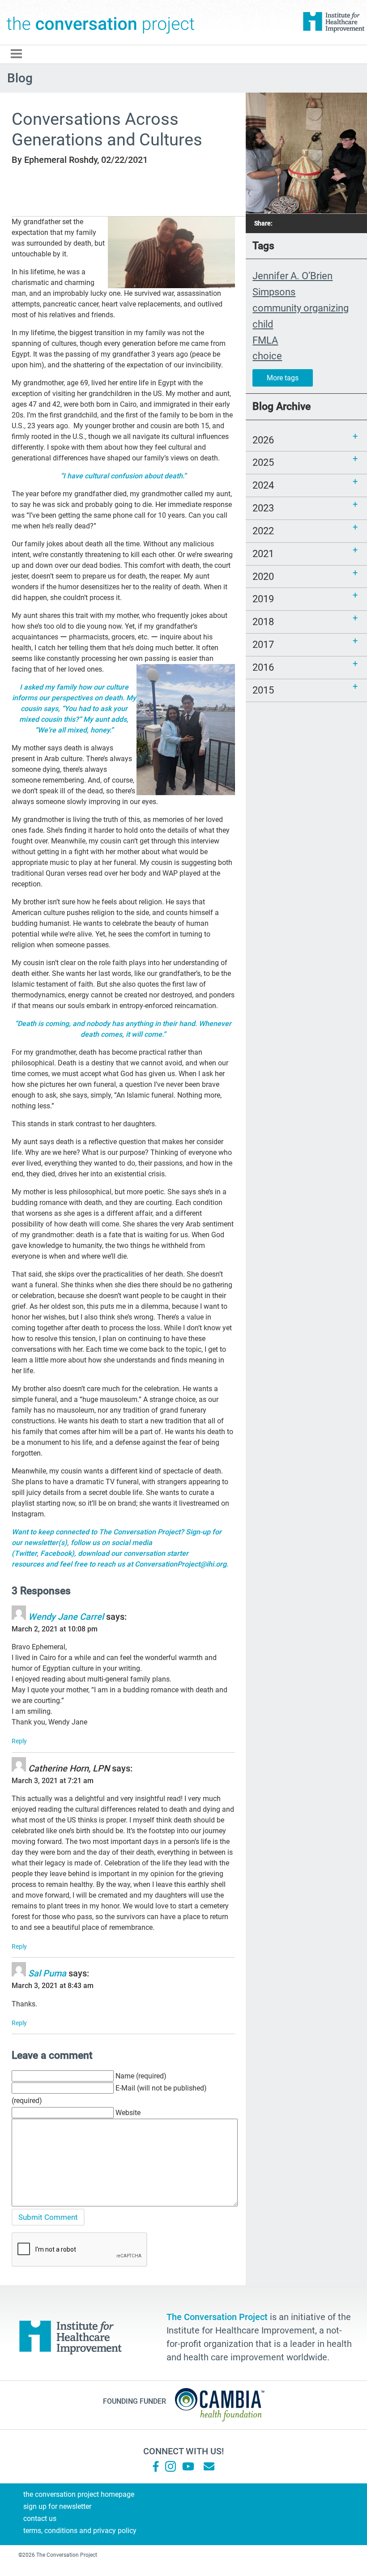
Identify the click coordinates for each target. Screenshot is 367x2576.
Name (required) (141, 2076)
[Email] (209, 2466)
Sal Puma (47, 1973)
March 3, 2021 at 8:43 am (53, 1986)
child (263, 324)
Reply (19, 1741)
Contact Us (40, 2519)
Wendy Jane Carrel (66, 1617)
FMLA (265, 340)
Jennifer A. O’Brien (292, 276)
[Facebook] (156, 2466)
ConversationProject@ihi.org (181, 1564)
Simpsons (274, 292)
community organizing (301, 308)
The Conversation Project (101, 22)
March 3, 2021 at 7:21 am (53, 1781)
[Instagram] (171, 2466)
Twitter (26, 1553)
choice (267, 356)
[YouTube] (188, 2466)
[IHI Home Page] (333, 22)
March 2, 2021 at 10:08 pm (55, 1629)
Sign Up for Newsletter (57, 2506)
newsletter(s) (46, 1543)
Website (128, 2113)
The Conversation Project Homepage (79, 2494)
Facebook (56, 1553)
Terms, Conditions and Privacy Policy (80, 2531)
